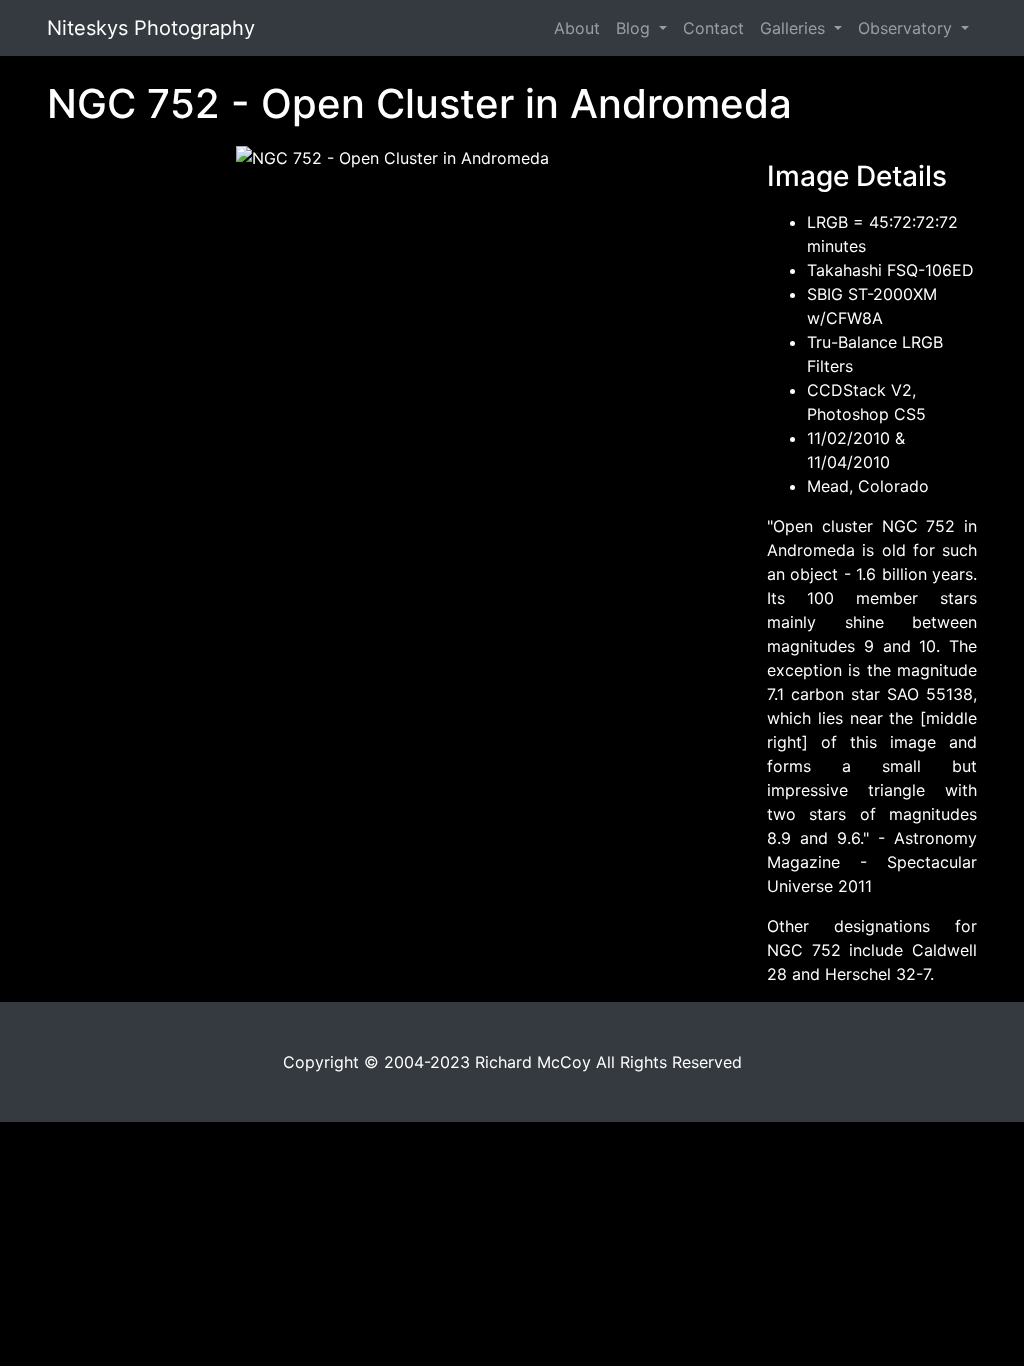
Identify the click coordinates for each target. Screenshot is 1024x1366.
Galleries (795, 28)
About (577, 28)
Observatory (907, 28)
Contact (713, 28)
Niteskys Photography (151, 28)
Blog (635, 28)
